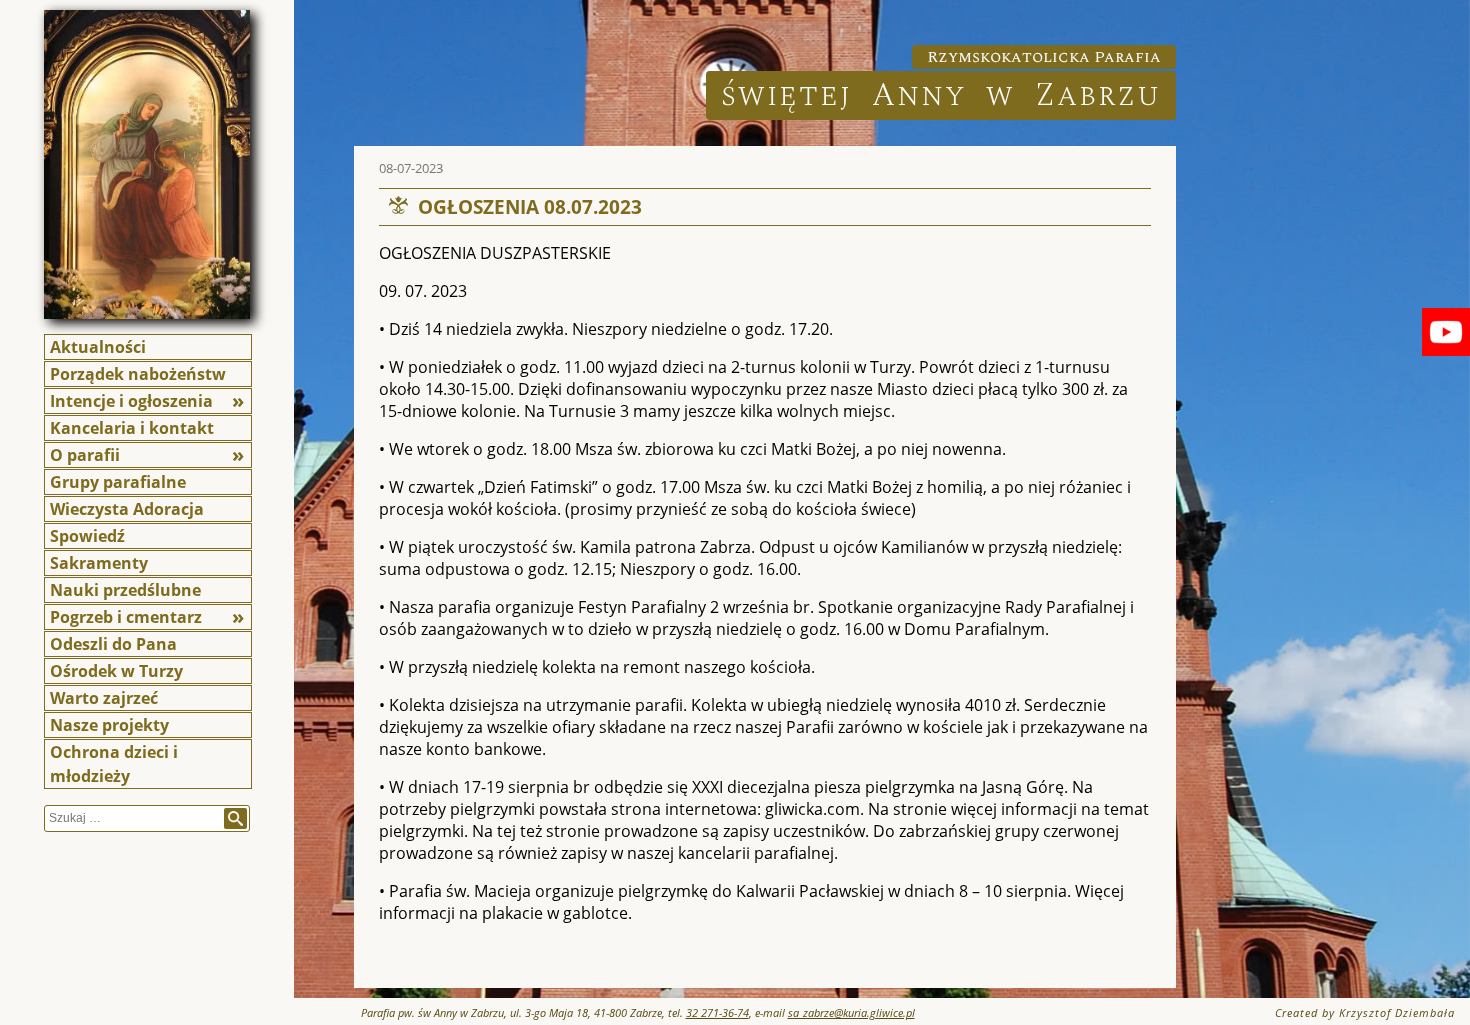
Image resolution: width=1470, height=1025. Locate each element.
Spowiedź (87, 536)
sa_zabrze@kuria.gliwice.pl (851, 1012)
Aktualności (98, 347)
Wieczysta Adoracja (127, 509)
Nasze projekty (109, 725)
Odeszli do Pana (113, 644)
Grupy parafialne (118, 482)
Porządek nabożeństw (138, 374)
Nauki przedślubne (125, 590)
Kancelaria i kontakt (132, 428)
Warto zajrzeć (104, 698)
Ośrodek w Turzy (116, 671)
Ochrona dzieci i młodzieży (114, 764)
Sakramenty (99, 563)
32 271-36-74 (717, 1012)
